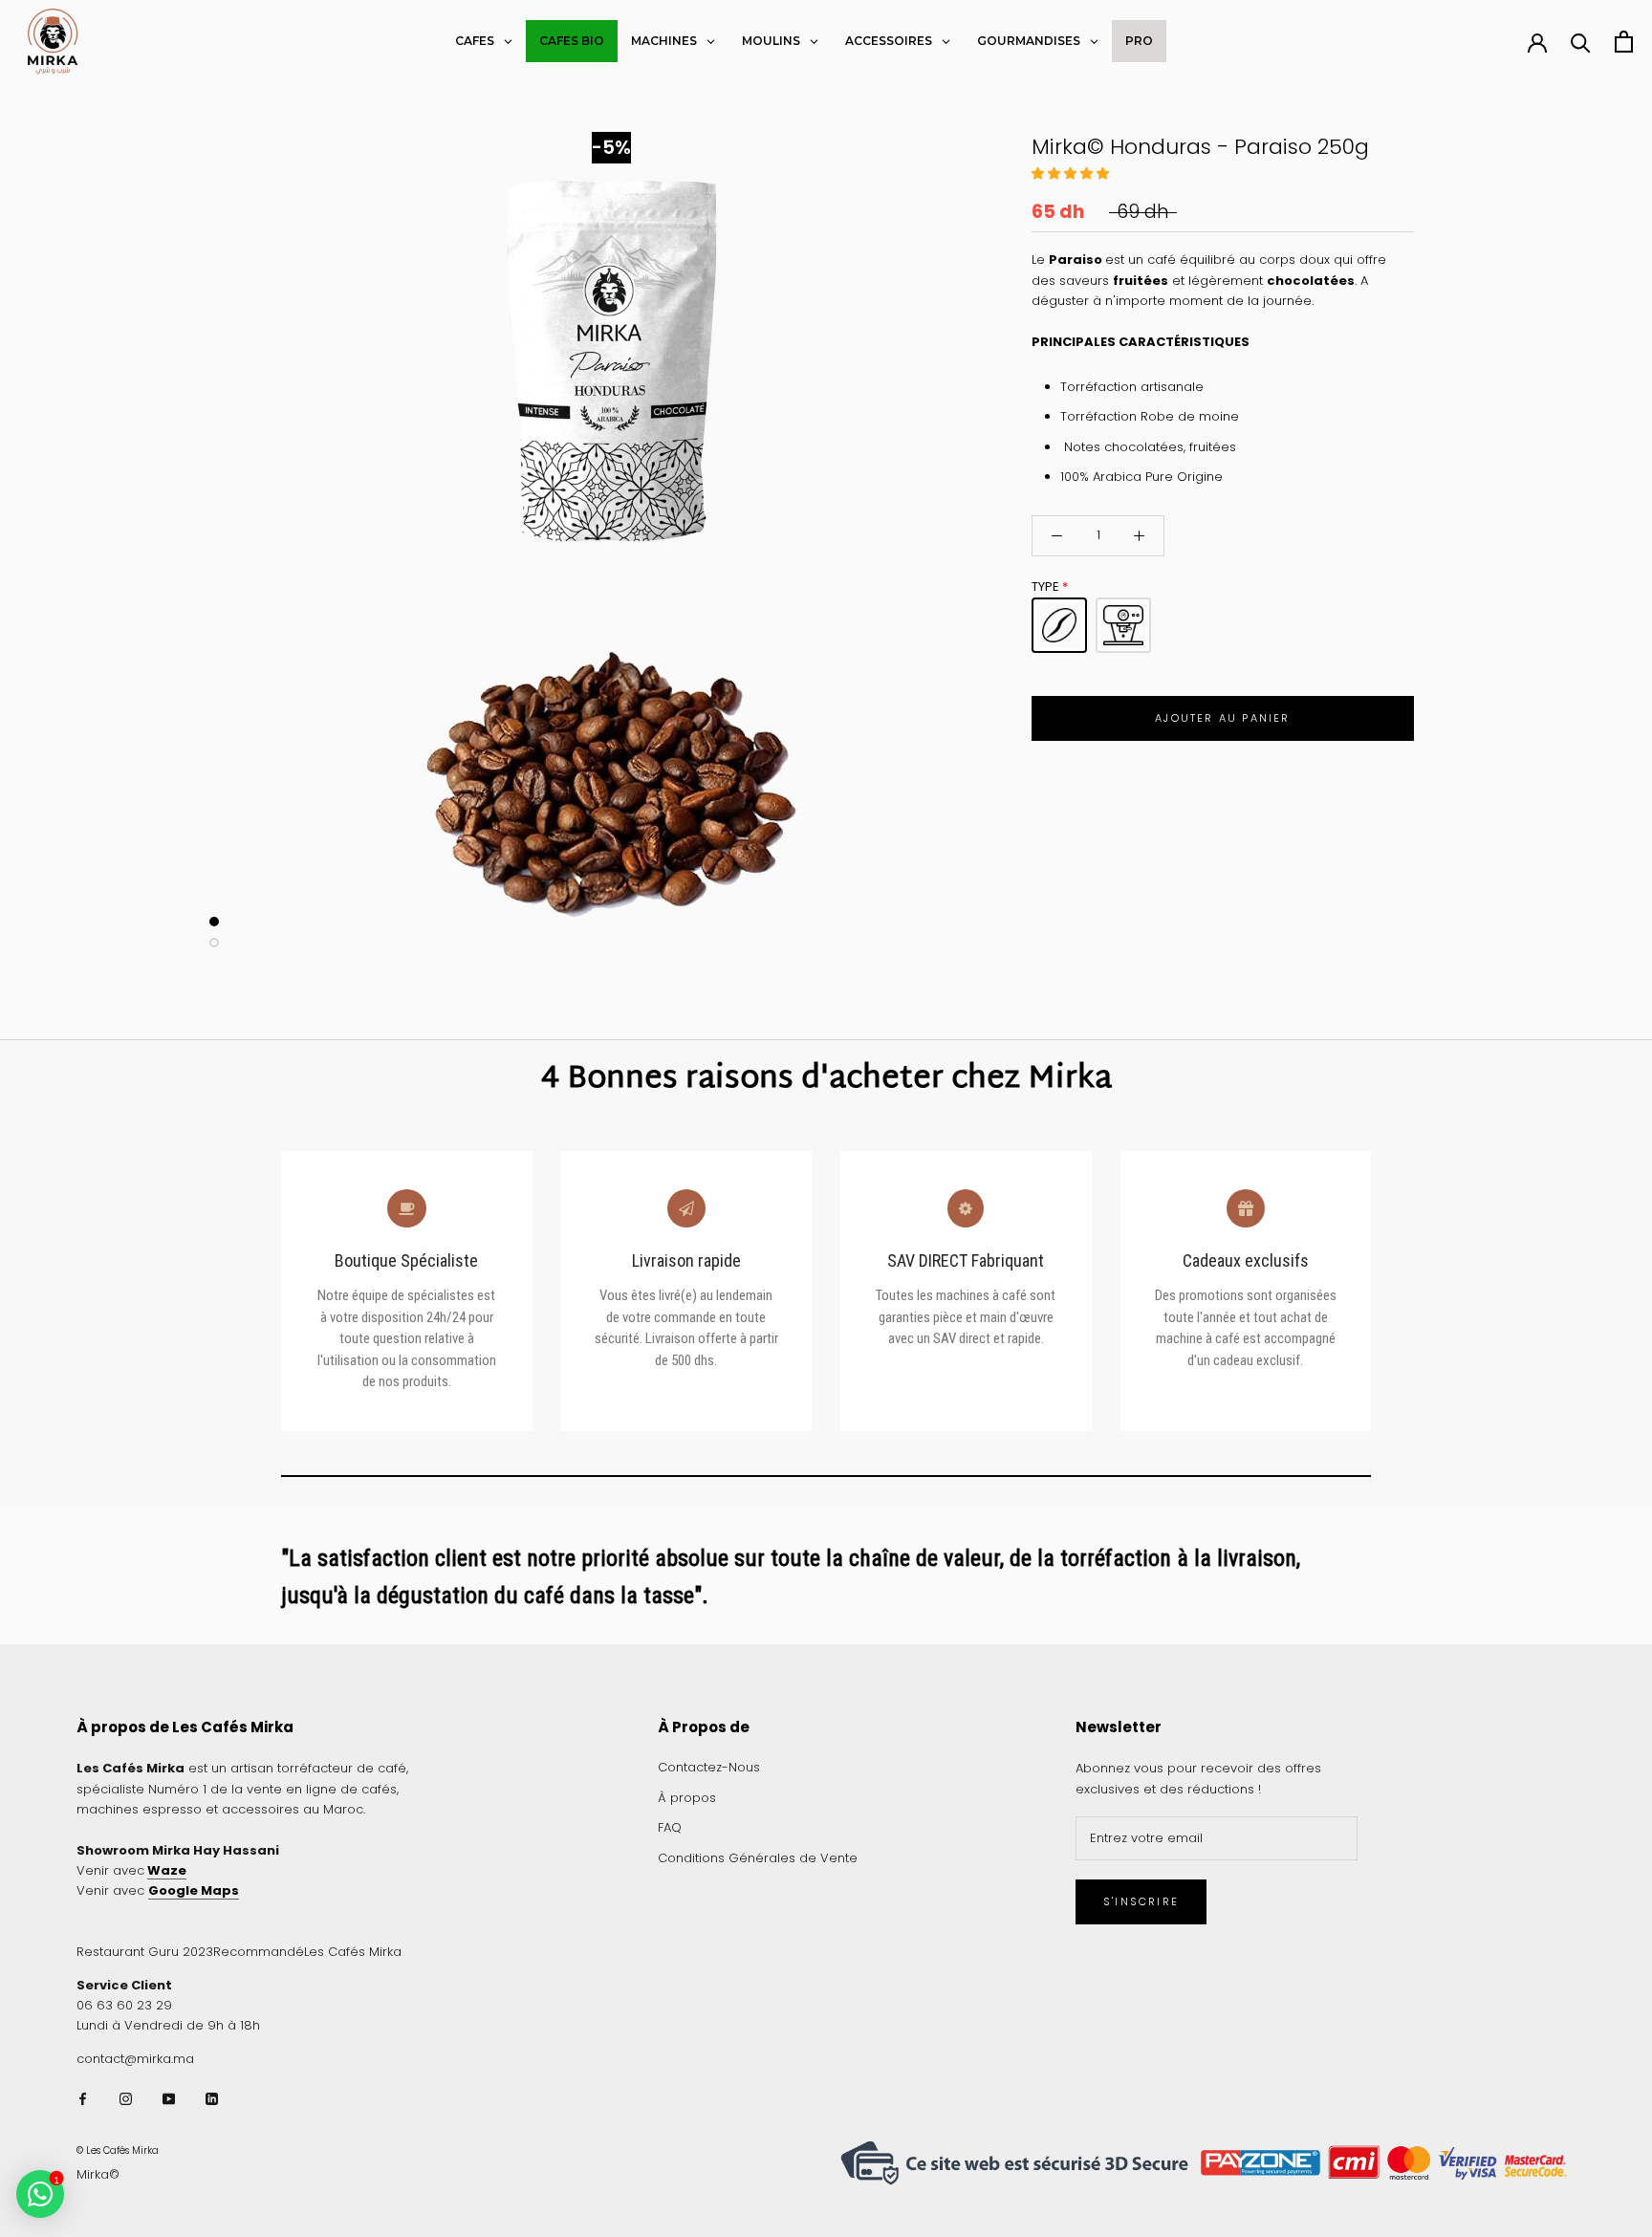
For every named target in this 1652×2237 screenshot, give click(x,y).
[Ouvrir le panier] (1624, 42)
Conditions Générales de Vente (758, 1858)
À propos (687, 1798)
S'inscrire (1141, 1901)
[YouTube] (169, 2098)
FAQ (670, 1827)
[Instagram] (126, 2098)
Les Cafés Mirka (353, 1952)
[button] (1072, 174)
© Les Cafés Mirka (118, 2150)
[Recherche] (1581, 42)
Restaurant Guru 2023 (145, 1952)
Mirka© (98, 2174)
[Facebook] (83, 2098)
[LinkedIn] (212, 2098)
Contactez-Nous (709, 1767)
